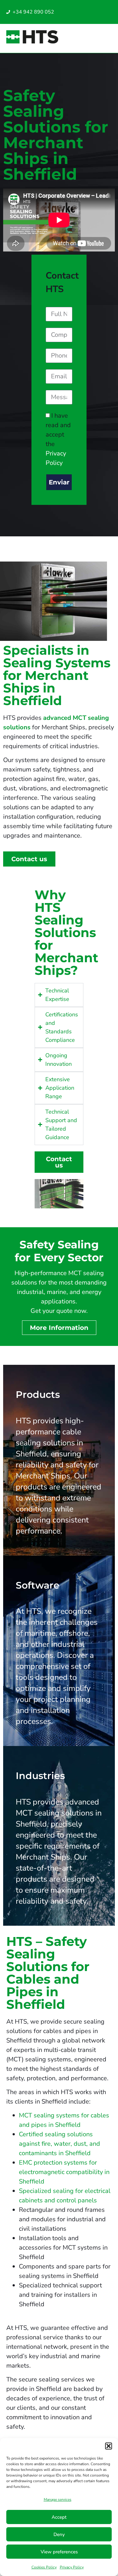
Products (38, 1395)
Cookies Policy (44, 2567)
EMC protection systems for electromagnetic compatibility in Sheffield (64, 2172)
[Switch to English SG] (98, 7)
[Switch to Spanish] (86, 7)
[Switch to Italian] (92, 7)
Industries (40, 1776)
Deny (59, 2534)
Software (38, 1585)
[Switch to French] (92, 17)
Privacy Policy (72, 2567)
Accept (59, 2517)
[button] (109, 2446)
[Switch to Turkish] (86, 17)
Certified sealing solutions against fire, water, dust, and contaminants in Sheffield (59, 2144)
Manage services (58, 2500)
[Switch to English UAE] (105, 7)
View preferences (59, 2552)
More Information (59, 1328)
